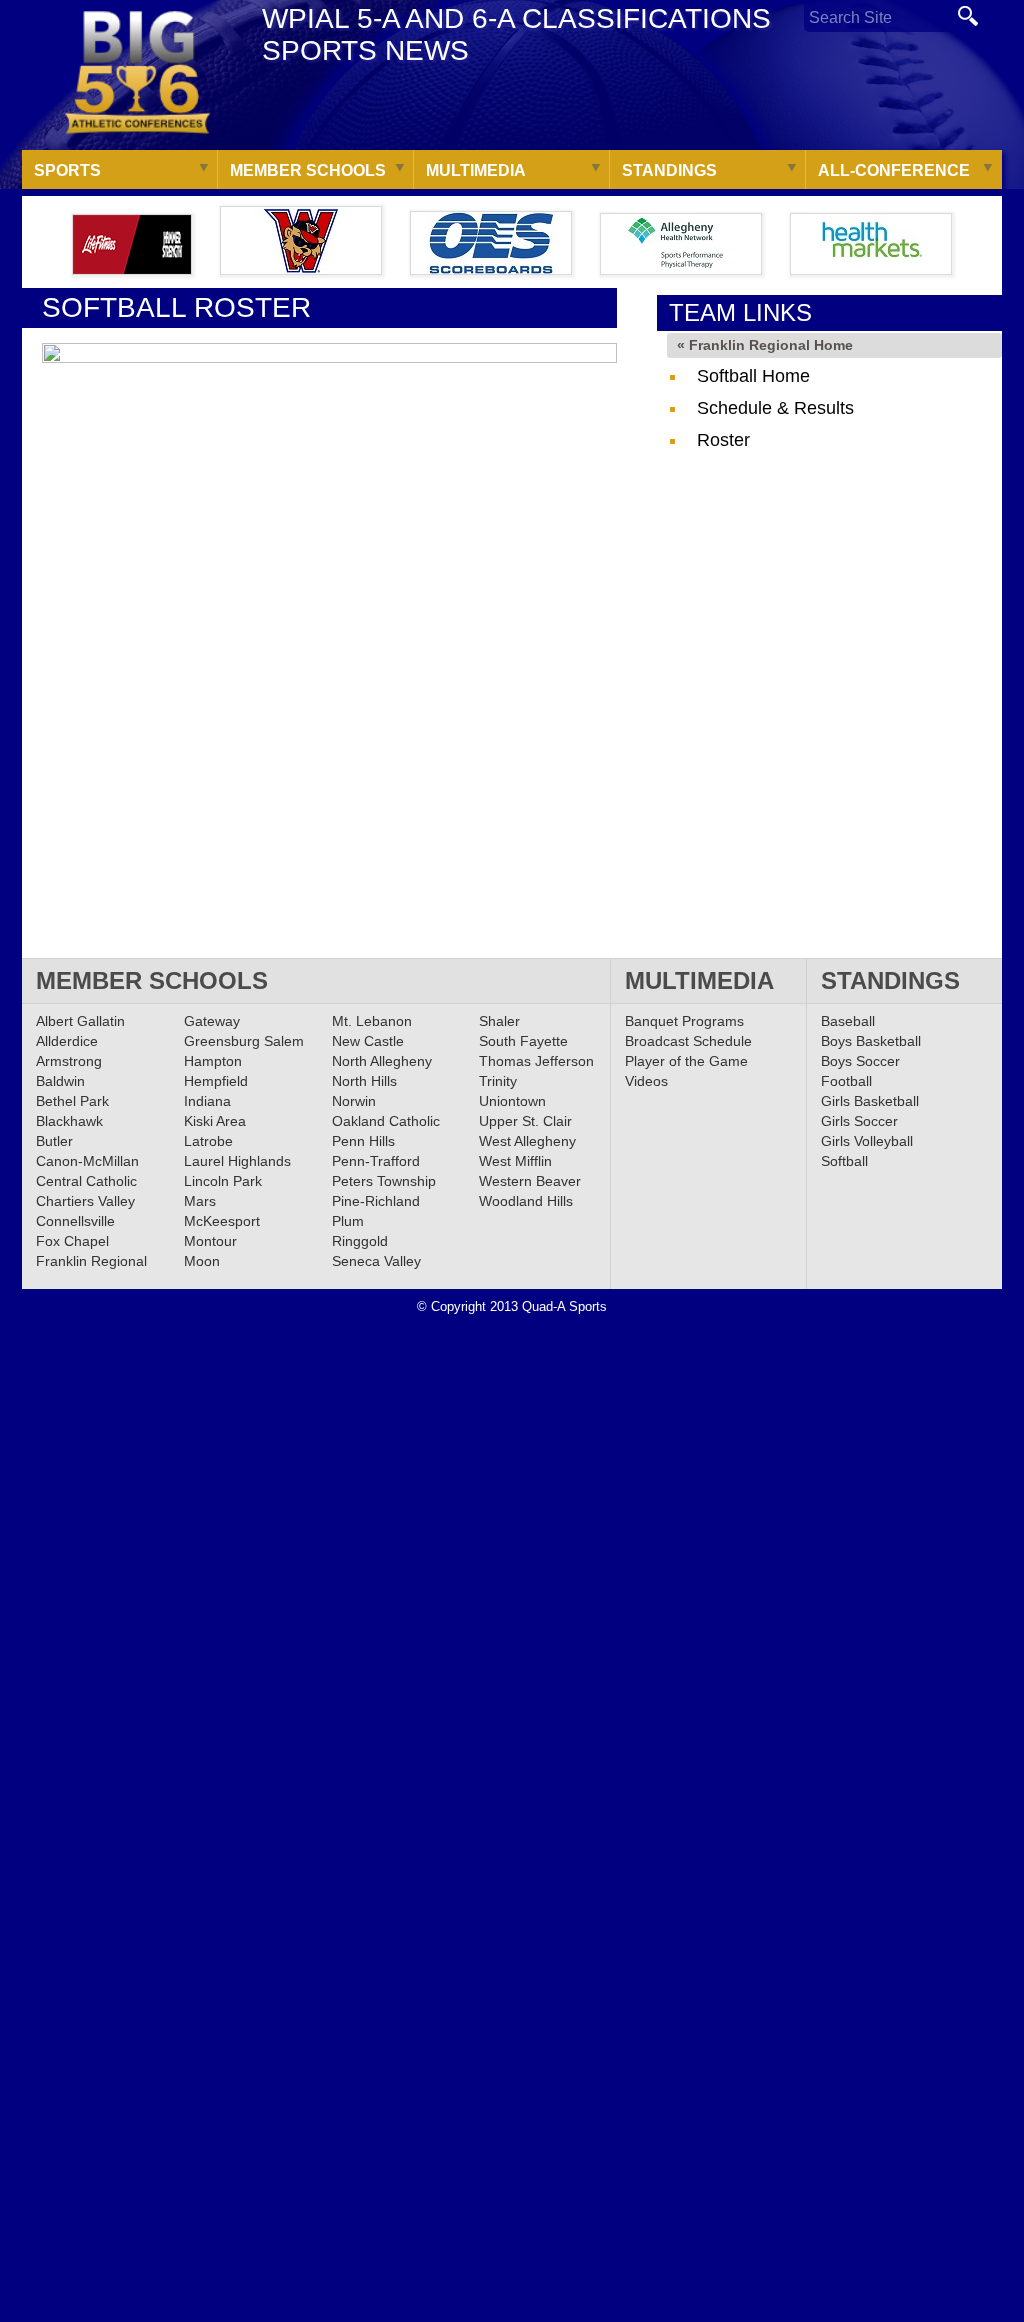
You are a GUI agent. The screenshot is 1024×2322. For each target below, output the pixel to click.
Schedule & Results (775, 408)
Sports (67, 170)
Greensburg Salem (244, 1041)
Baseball (848, 1021)
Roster (723, 440)
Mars (200, 1201)
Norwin (354, 1101)
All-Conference (894, 170)
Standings (669, 170)
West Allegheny (527, 1141)
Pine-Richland (376, 1201)
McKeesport (222, 1221)
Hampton (213, 1061)
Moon (202, 1261)
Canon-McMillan (87, 1161)
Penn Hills (363, 1141)
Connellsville (75, 1221)
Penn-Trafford (376, 1161)
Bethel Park (72, 1101)
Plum (348, 1221)
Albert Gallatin (80, 1021)
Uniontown (512, 1101)
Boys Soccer (860, 1061)
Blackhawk (69, 1121)
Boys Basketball (871, 1041)
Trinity (498, 1081)
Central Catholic (86, 1181)
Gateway (212, 1021)
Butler (54, 1141)
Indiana (207, 1101)
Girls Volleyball (867, 1141)
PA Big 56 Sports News (137, 72)
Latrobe (208, 1141)
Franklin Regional (91, 1261)
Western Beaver (530, 1181)
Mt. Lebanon (372, 1021)
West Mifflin (515, 1161)
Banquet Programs (684, 1021)
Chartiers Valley (85, 1201)
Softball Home (753, 376)
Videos (646, 1081)
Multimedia (476, 170)
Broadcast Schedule (688, 1041)
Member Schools (308, 170)
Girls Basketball (870, 1101)
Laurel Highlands (237, 1161)
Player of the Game (686, 1061)
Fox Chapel (72, 1241)
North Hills (364, 1081)
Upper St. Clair (525, 1121)
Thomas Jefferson (536, 1061)
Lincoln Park (223, 1181)
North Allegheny (382, 1061)
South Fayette (523, 1041)
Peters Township (384, 1181)
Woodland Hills (526, 1201)
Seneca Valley (376, 1261)
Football (846, 1081)
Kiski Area (215, 1121)
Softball (844, 1161)
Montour (210, 1241)
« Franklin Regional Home (765, 345)
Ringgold (360, 1241)
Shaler (499, 1021)
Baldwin (60, 1081)
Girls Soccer (859, 1121)
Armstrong (69, 1061)
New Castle (368, 1041)
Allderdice (67, 1041)
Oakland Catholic (386, 1121)
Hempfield (216, 1081)
